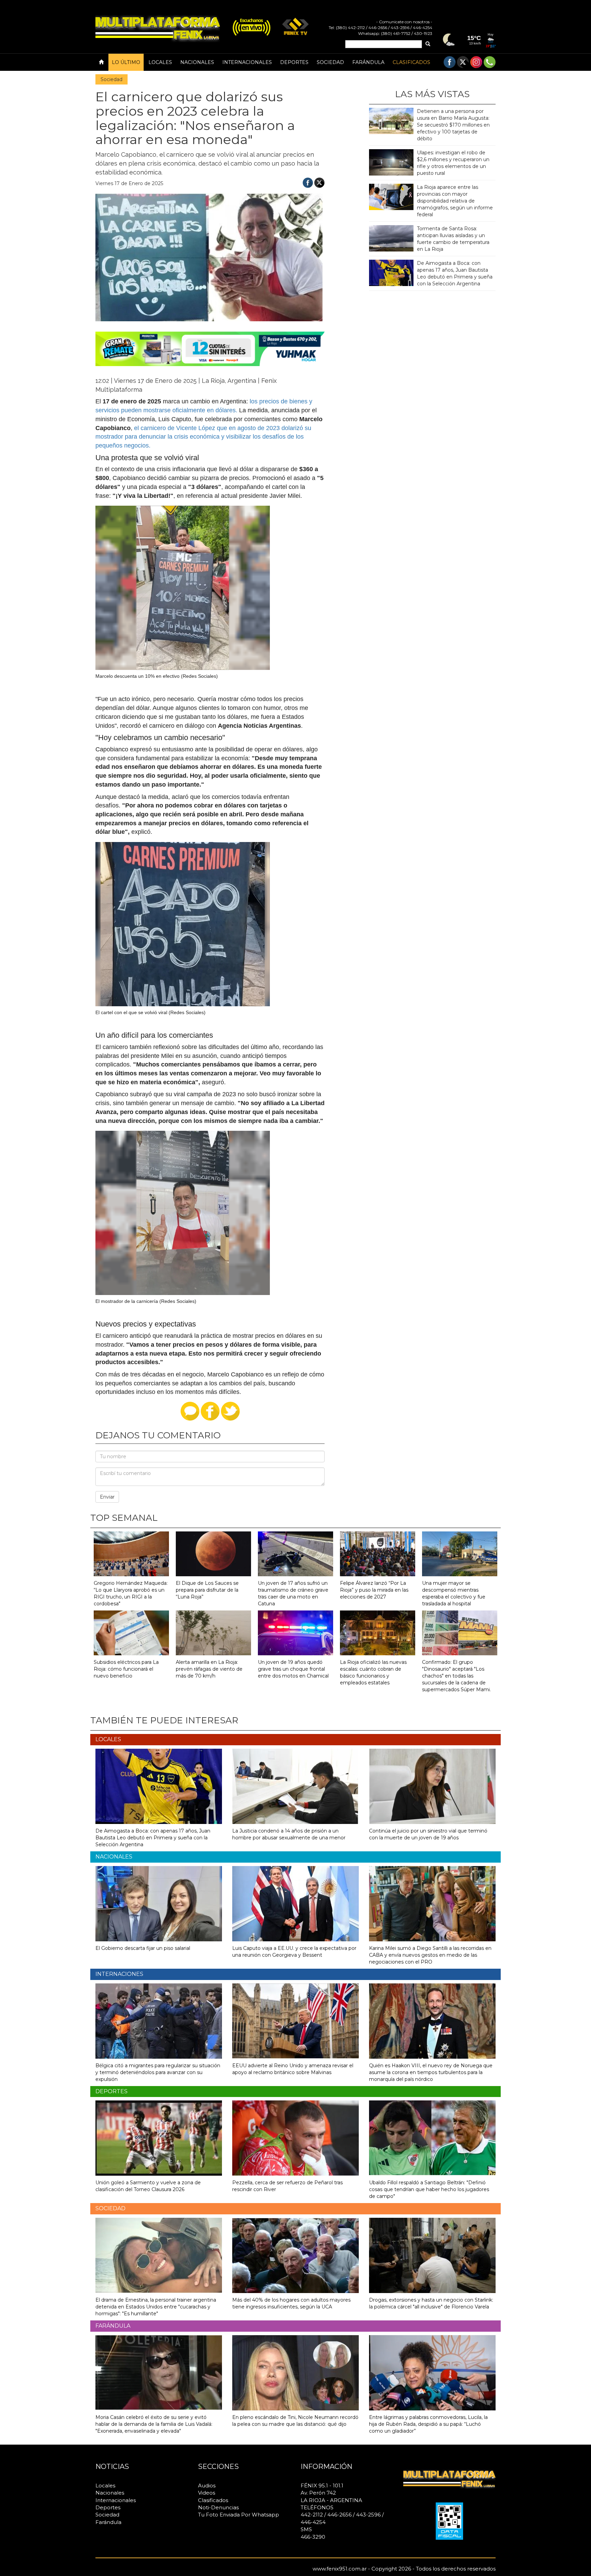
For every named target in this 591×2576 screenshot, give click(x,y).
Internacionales (247, 62)
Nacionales (197, 62)
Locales (160, 62)
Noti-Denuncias (218, 2507)
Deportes (294, 62)
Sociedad (330, 62)
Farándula (368, 62)
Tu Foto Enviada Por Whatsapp (239, 2515)
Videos (207, 2493)
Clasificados (411, 62)
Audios (207, 2486)
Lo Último (126, 62)
